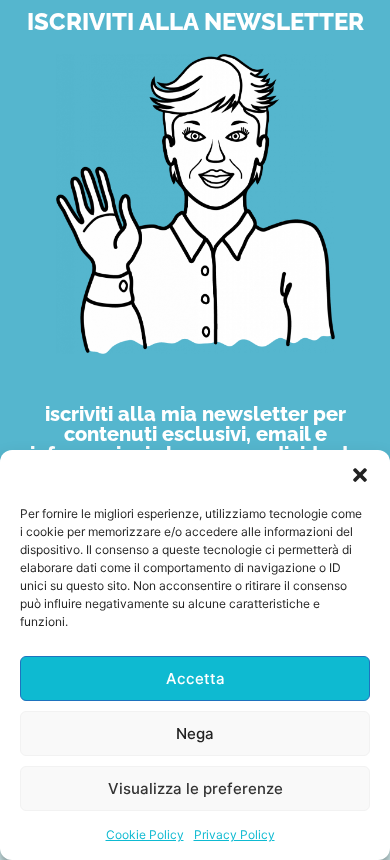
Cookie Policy (145, 834)
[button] (360, 475)
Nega (195, 733)
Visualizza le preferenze (195, 788)
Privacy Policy (234, 834)
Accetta (195, 678)
